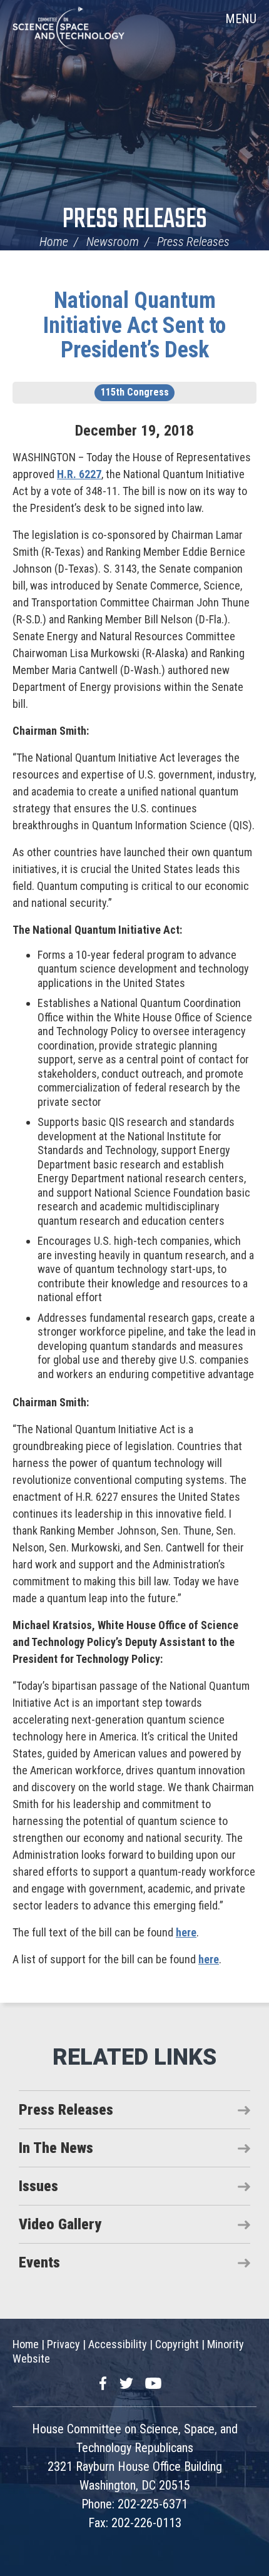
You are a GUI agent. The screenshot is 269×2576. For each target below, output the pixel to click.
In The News (56, 2148)
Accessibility (118, 2344)
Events (39, 2262)
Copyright (177, 2344)
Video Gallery (60, 2224)
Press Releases (135, 220)
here (186, 1932)
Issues (38, 2186)
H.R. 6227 (79, 474)
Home (54, 242)
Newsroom (113, 242)
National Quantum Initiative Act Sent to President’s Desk (134, 325)
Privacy (63, 2344)
